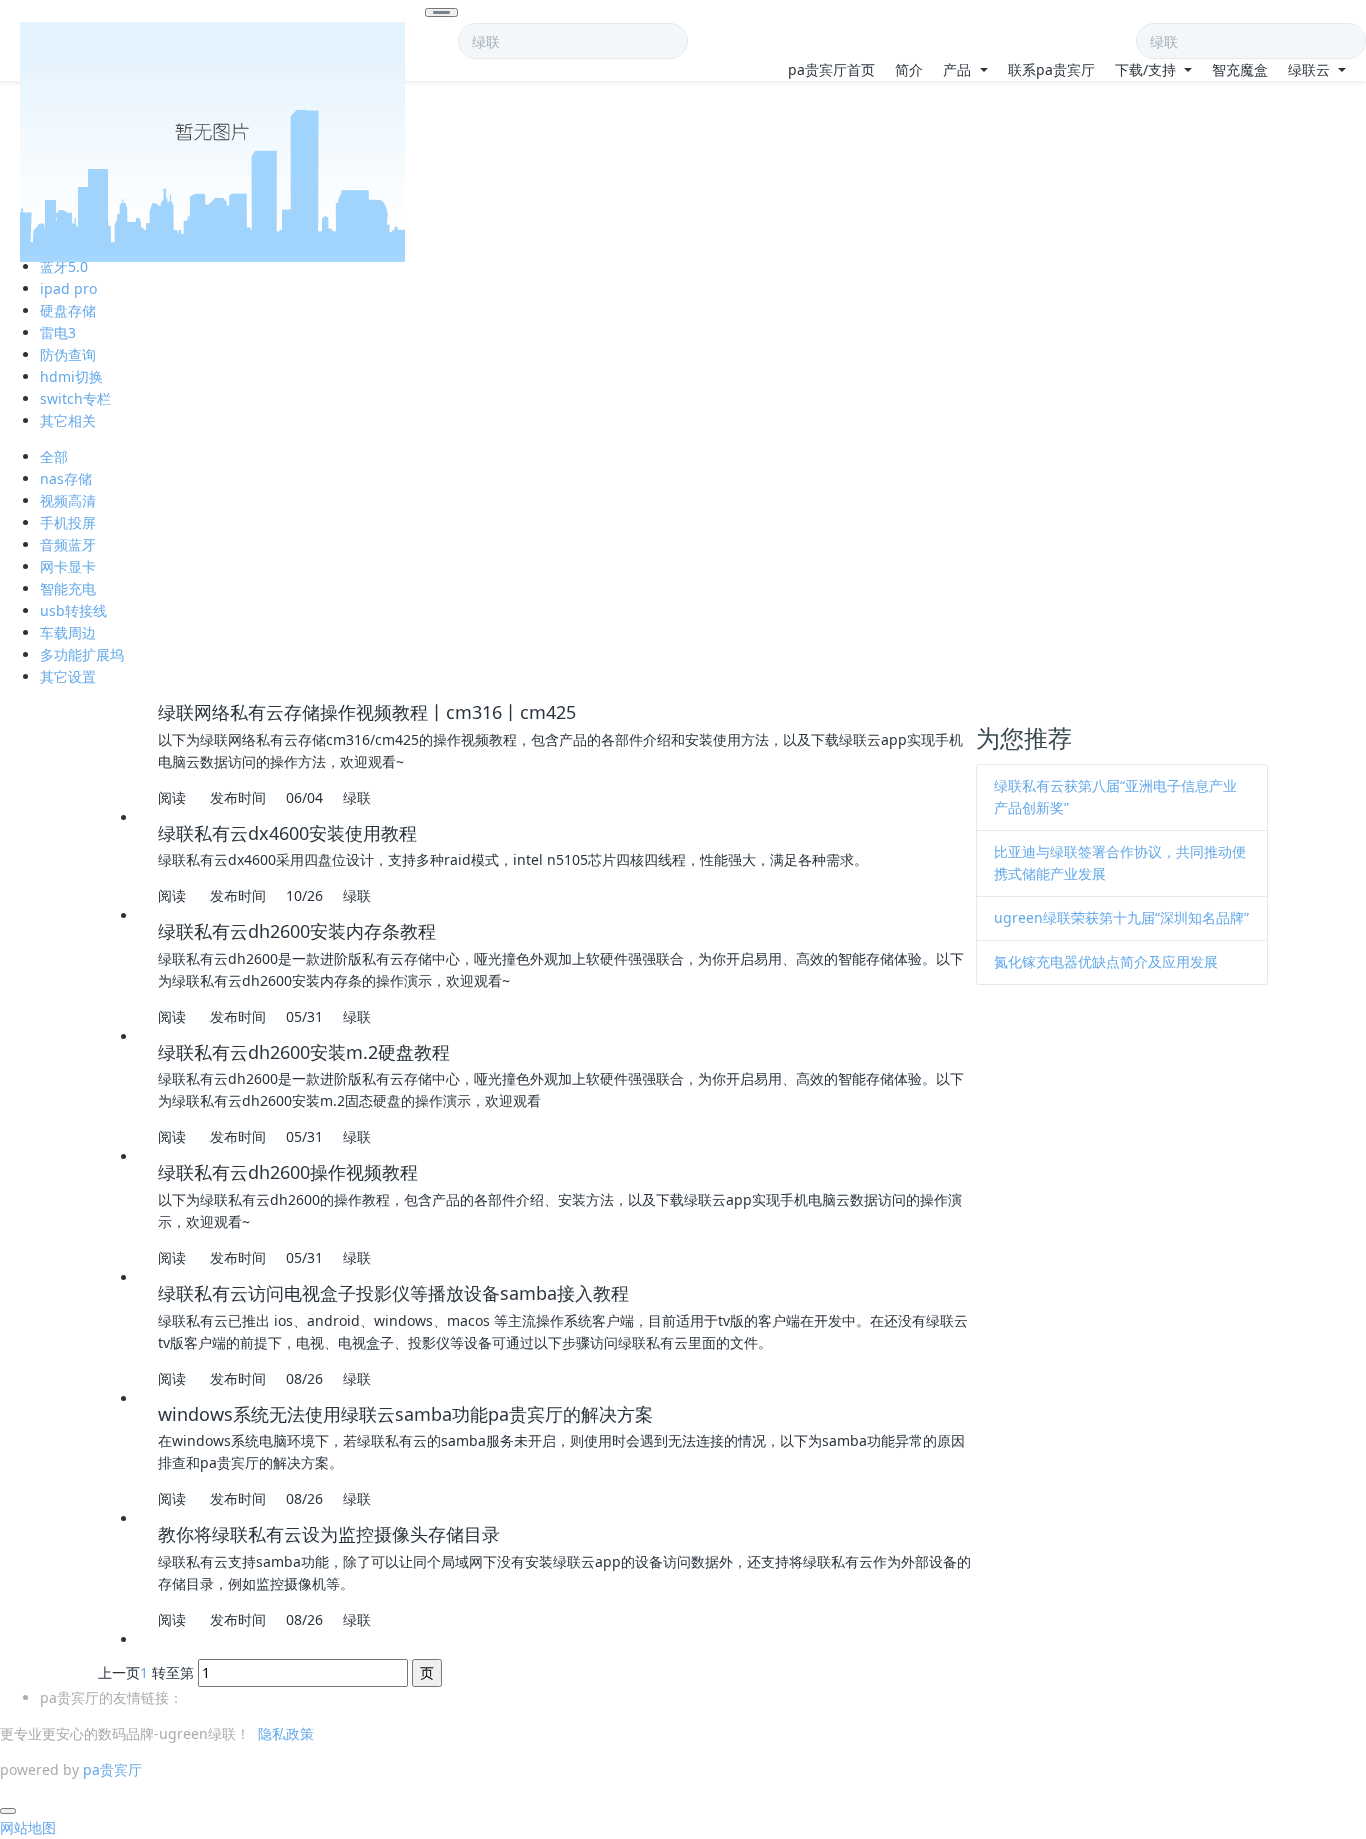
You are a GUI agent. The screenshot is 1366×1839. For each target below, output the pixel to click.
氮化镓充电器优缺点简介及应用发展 (1106, 961)
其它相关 (68, 420)
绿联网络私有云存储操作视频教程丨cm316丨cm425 (367, 712)
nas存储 (66, 478)
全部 (54, 456)
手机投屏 (68, 522)
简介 (909, 69)
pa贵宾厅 (112, 1769)
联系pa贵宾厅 (1051, 69)
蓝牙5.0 (64, 266)
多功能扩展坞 (82, 654)
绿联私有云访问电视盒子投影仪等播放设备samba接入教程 (393, 1293)
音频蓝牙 (68, 544)
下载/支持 (1147, 69)
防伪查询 (68, 354)
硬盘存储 (68, 310)
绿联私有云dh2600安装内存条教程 (297, 931)
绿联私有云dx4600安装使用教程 (287, 833)
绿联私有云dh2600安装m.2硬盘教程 (304, 1052)
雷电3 (58, 332)
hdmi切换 (71, 376)
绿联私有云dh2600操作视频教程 (288, 1172)
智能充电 (68, 588)
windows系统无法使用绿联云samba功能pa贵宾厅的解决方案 (405, 1414)
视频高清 (68, 500)
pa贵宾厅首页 (831, 69)
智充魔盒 (1240, 69)
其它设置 (68, 676)
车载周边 (68, 632)
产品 (959, 69)
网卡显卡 (68, 566)
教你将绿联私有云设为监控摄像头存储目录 (329, 1534)
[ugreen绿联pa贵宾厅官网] (212, 33)
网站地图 (28, 1827)
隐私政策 (286, 1733)
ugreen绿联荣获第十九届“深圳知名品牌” (1121, 917)
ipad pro (68, 288)
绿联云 (1311, 69)
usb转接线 (73, 610)
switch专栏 (75, 398)
